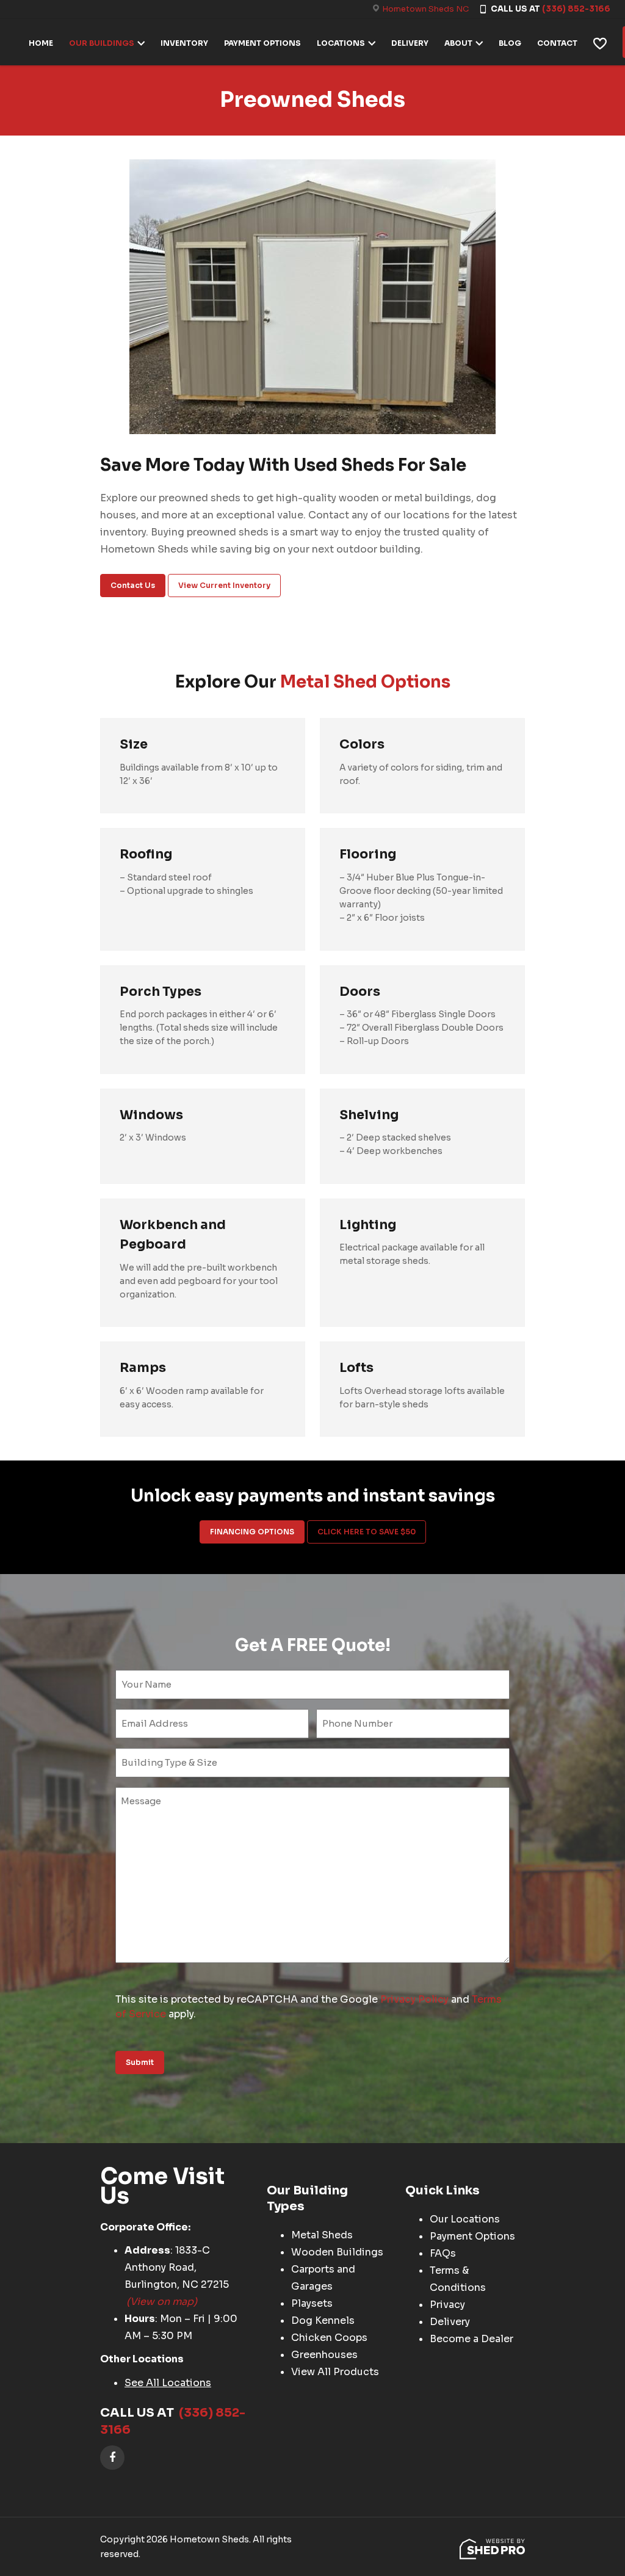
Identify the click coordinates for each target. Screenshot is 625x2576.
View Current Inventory (224, 585)
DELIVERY (410, 43)
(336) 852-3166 (576, 9)
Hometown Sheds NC (425, 9)
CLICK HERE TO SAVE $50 (367, 1532)
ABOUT (458, 43)
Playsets (312, 2303)
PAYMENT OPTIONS (262, 43)
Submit (140, 2062)
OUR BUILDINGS (102, 43)
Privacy (447, 2305)
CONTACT (557, 43)
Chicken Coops (329, 2338)
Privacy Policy (414, 1999)
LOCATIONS (341, 43)
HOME (41, 43)
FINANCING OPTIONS (252, 1532)
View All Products (335, 2372)
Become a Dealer (471, 2339)
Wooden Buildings (337, 2252)
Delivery (450, 2322)
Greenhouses (324, 2355)
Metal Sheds (322, 2235)
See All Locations (168, 2383)
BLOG (510, 43)
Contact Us (133, 585)
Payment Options (472, 2236)
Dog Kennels (323, 2320)
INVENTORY (184, 43)
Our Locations (465, 2219)
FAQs (443, 2253)
